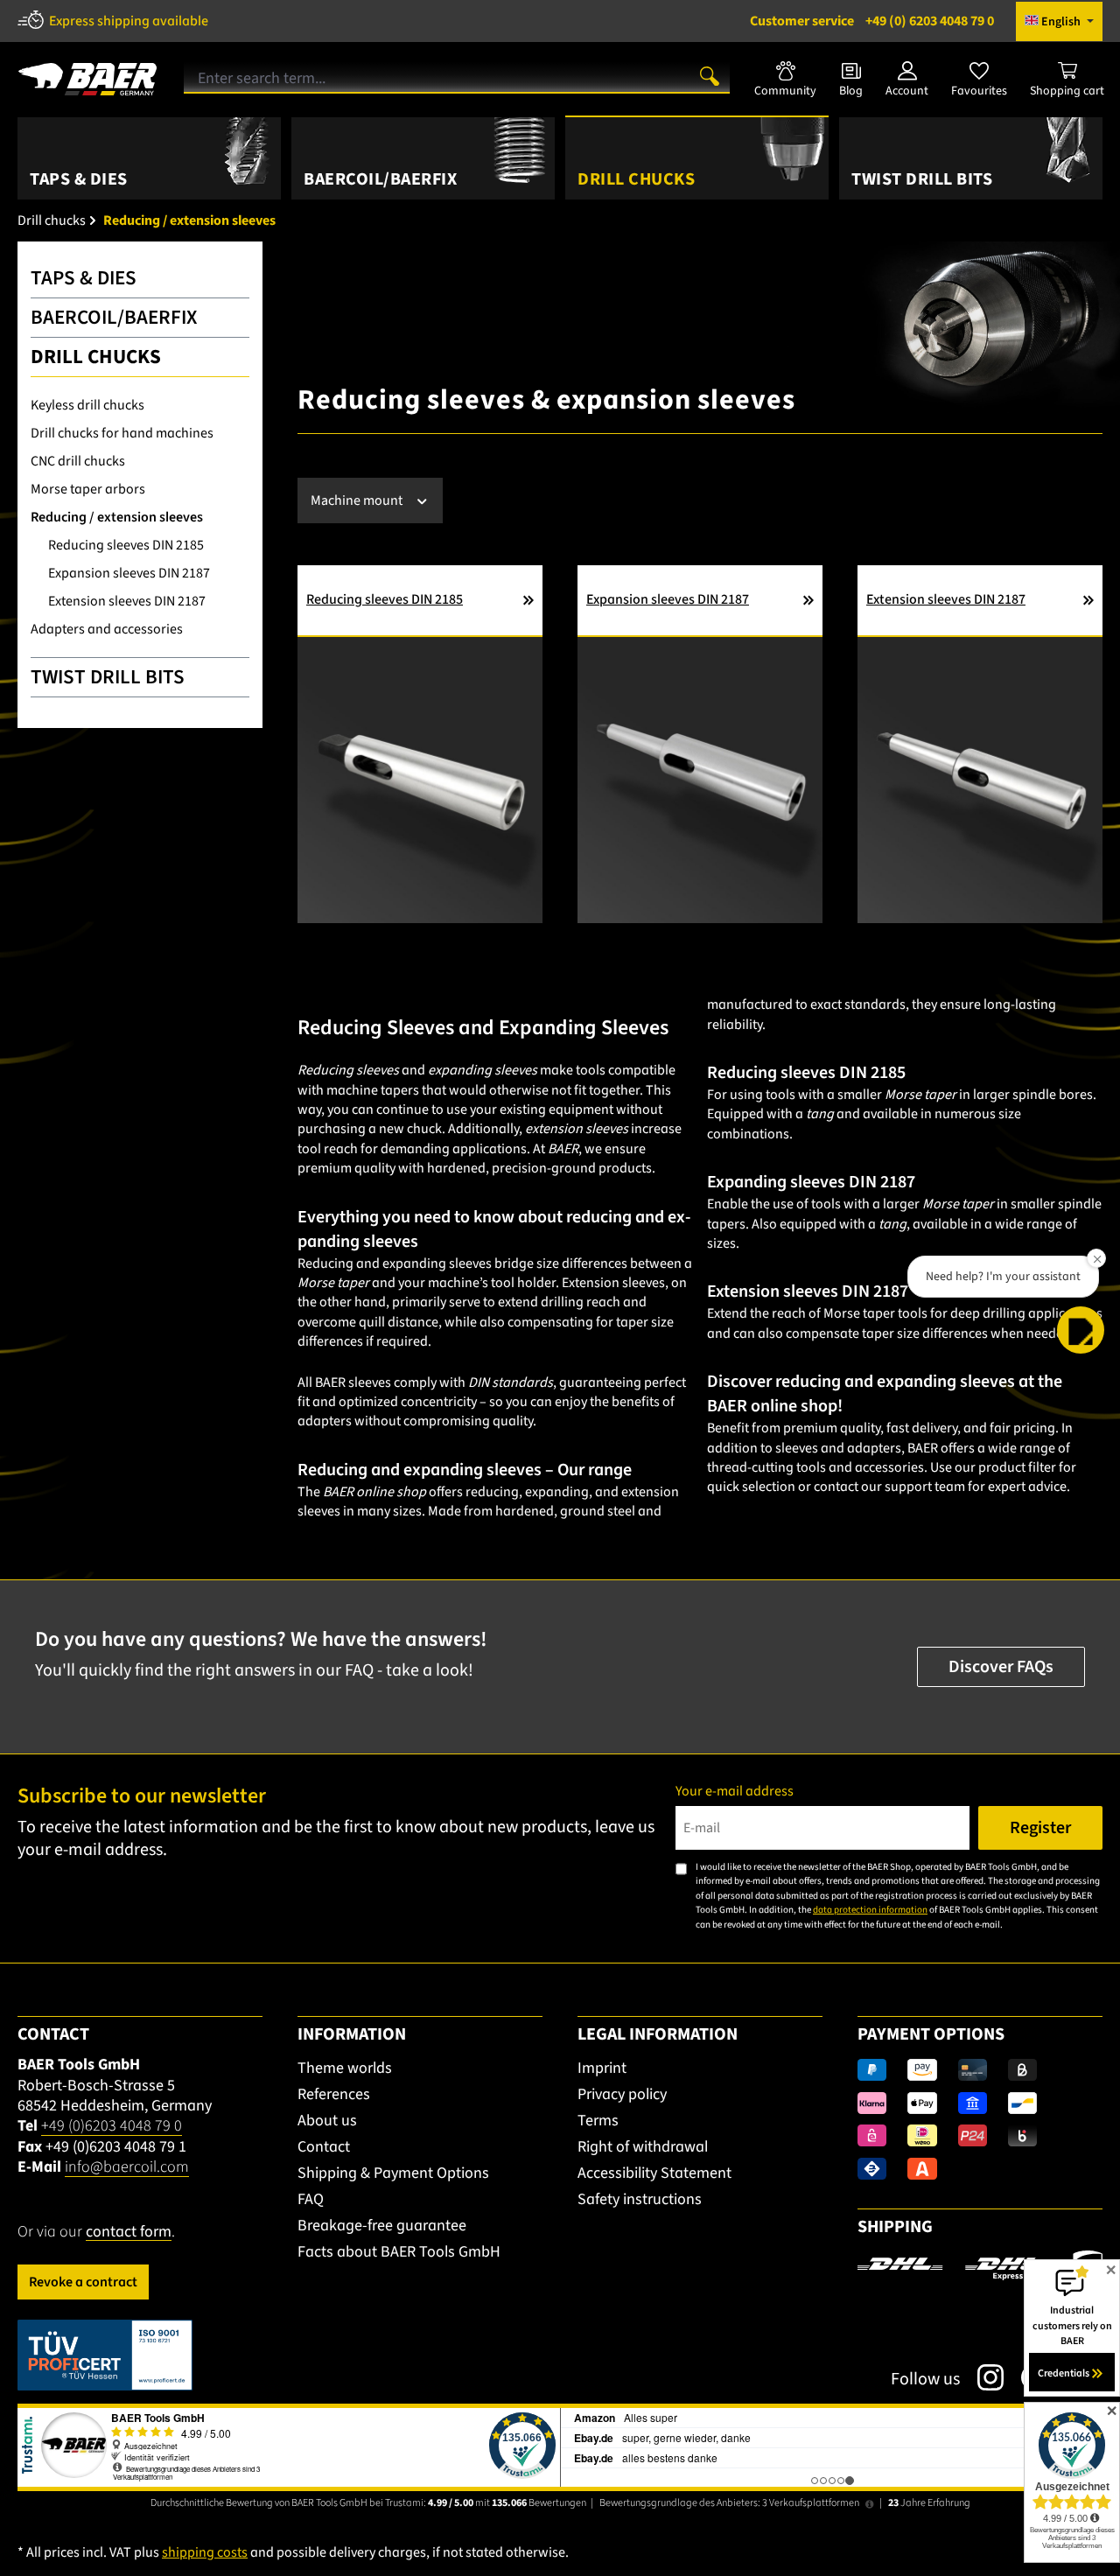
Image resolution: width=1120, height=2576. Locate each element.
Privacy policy (622, 2094)
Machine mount (358, 500)
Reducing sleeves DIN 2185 (126, 545)
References (334, 2094)
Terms (598, 2121)
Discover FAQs (1001, 1667)
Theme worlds (345, 2068)
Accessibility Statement (654, 2173)
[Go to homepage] (87, 73)
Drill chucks (96, 357)
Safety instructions (640, 2199)
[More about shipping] (980, 2267)
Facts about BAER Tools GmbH (399, 2252)
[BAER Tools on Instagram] (982, 2377)
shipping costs (205, 2552)
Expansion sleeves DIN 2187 (129, 573)
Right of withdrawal (643, 2147)
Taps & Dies (84, 278)
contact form (129, 2232)
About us (327, 2121)
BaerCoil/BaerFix (114, 317)
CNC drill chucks (78, 461)
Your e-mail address (735, 1791)
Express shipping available (129, 21)
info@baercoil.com (127, 2167)
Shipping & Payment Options (393, 2173)
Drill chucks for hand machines (122, 433)
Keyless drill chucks (87, 405)
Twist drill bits (108, 677)
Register (1040, 1828)
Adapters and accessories (107, 629)
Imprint (602, 2068)
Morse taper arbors (88, 489)
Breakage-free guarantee (382, 2226)
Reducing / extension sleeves (117, 517)
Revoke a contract (83, 2282)
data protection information (870, 1910)
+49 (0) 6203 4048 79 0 (872, 21)
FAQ (311, 2199)
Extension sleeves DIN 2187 (127, 601)
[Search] (710, 75)
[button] (1081, 1330)
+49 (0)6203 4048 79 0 (112, 2126)
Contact (324, 2147)
